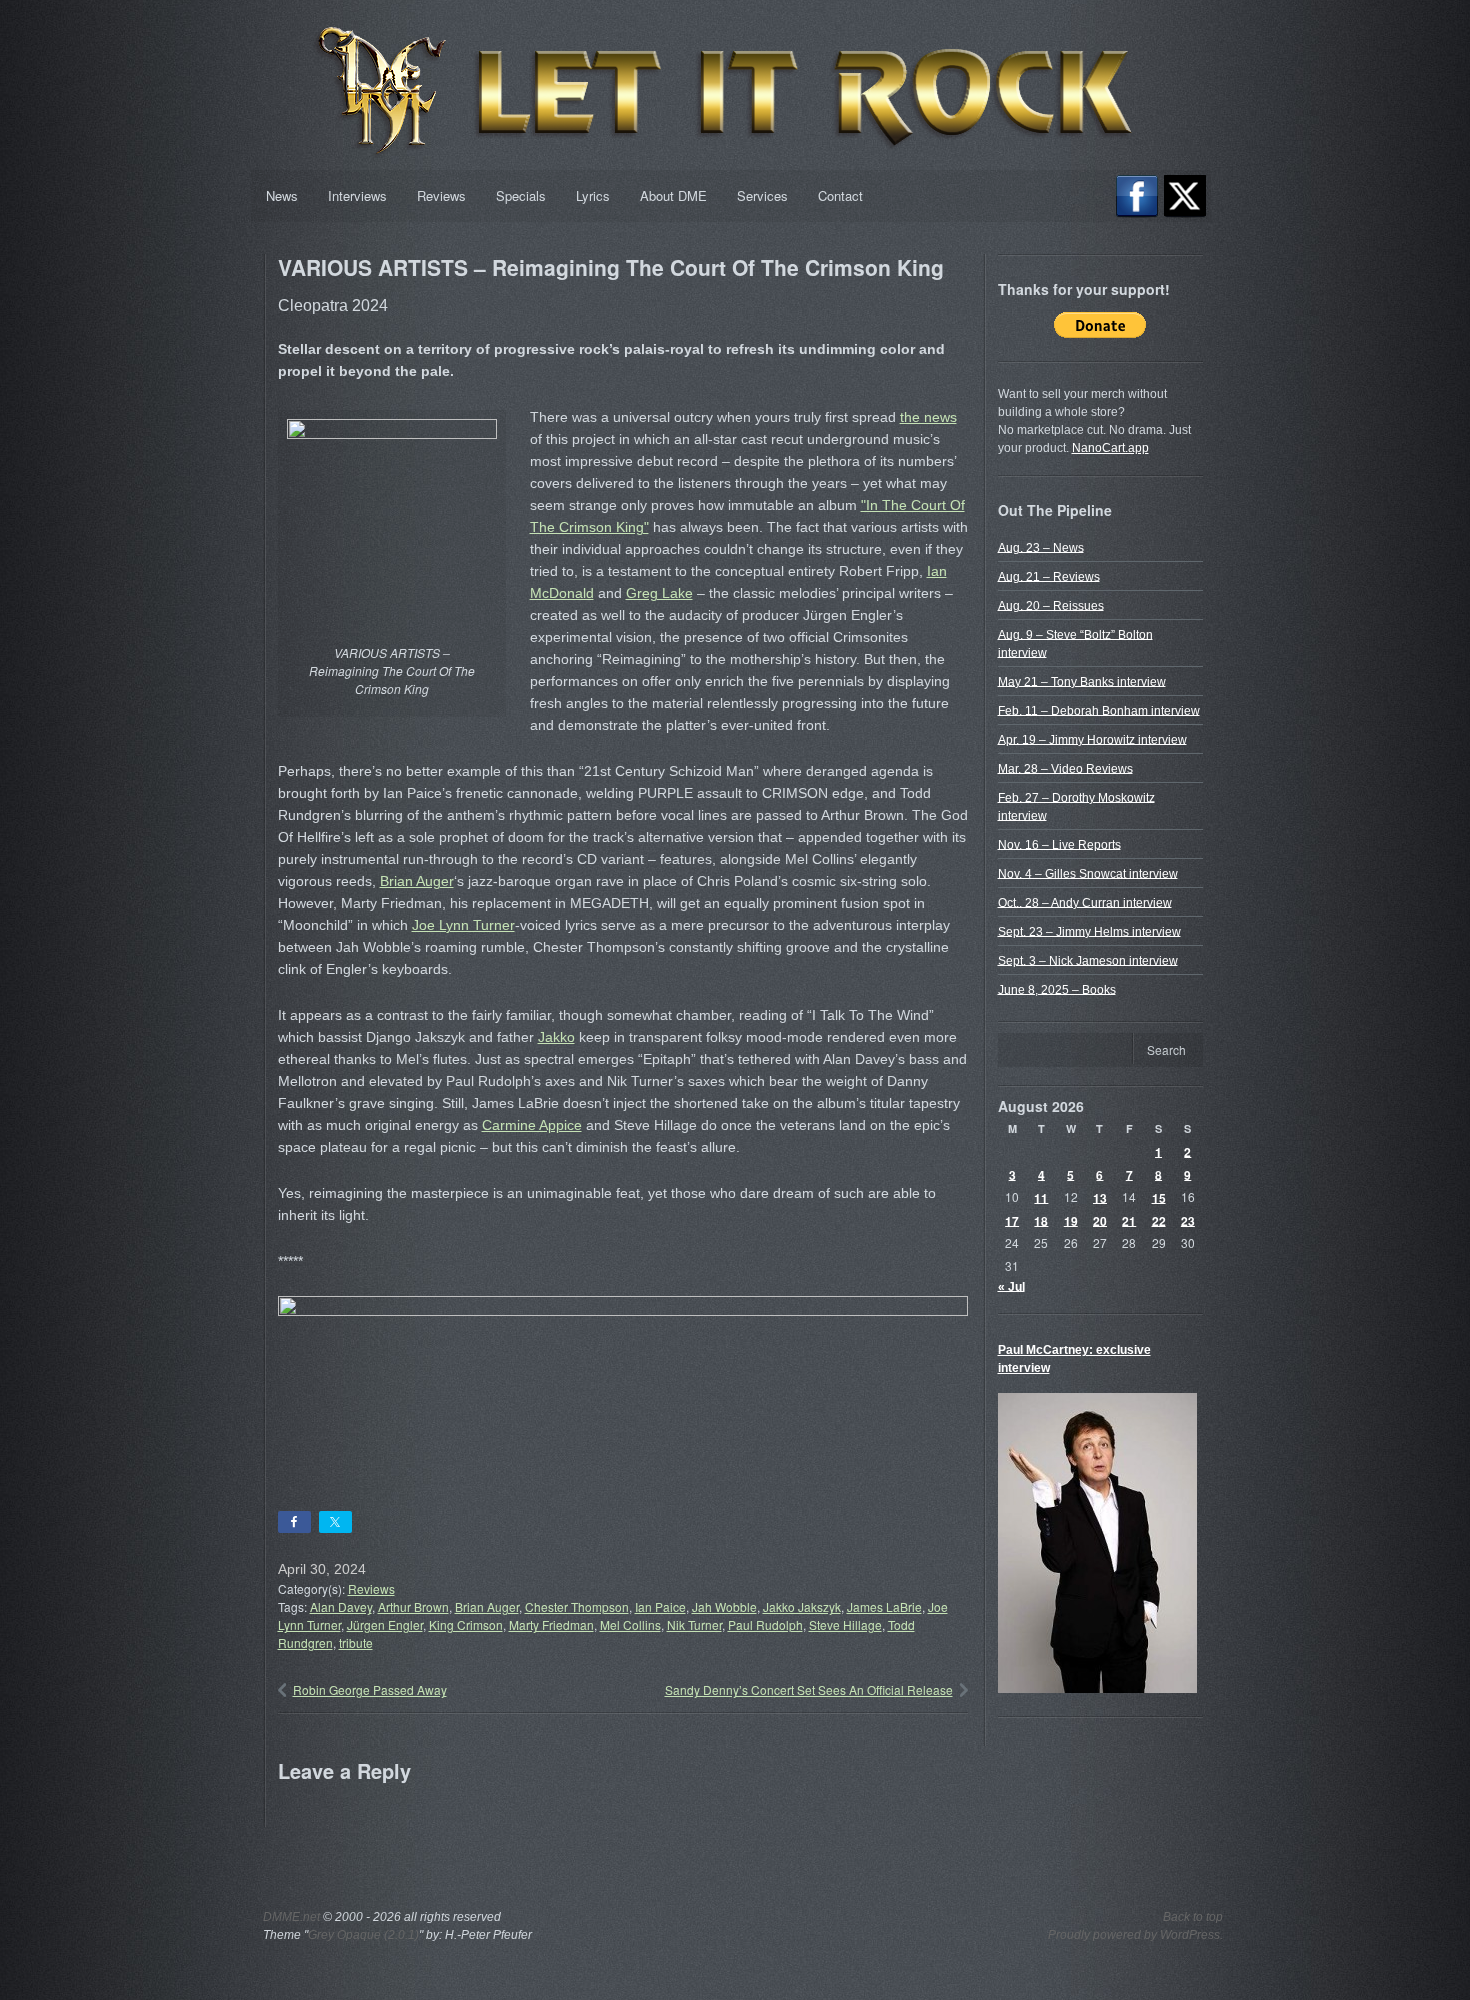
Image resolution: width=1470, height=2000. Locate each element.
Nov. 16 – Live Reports (1059, 844)
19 (1071, 1220)
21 (1129, 1220)
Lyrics (593, 195)
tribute (356, 1642)
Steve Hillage (845, 1624)
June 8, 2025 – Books (1057, 989)
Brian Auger (417, 881)
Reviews (441, 195)
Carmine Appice (532, 1125)
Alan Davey (341, 1606)
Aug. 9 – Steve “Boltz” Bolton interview (1075, 643)
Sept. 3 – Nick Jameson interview (1088, 960)
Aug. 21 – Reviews (1049, 576)
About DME (673, 195)
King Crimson (466, 1624)
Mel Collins (630, 1624)
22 (1159, 1220)
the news (928, 417)
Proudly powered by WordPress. (1135, 1935)
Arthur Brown (413, 1606)
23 (1188, 1220)
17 (1012, 1220)
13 (1100, 1197)
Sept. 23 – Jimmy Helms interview (1089, 931)
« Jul (1011, 1286)
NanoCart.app (1110, 448)
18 (1041, 1220)
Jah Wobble (724, 1606)
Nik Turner (694, 1624)
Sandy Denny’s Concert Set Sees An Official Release (809, 1689)
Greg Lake (659, 593)
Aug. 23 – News (1041, 547)
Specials (521, 195)
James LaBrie (884, 1606)
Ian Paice (660, 1606)
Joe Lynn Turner (463, 925)
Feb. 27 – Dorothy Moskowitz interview (1076, 806)
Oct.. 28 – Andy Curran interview (1085, 902)
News (282, 195)
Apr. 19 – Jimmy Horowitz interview (1092, 739)
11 (1041, 1197)
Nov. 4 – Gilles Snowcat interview (1088, 873)
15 (1159, 1197)
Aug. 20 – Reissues (1051, 605)
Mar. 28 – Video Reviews (1065, 768)
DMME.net (291, 1917)
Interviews (357, 195)
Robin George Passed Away (370, 1689)
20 (1100, 1220)
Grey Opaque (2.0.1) (363, 1935)
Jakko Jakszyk (802, 1606)
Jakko (556, 1037)
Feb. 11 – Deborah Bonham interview (1099, 710)
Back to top (1193, 1917)
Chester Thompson (577, 1606)
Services (762, 195)
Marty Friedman (551, 1624)
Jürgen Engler (385, 1624)
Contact (840, 195)
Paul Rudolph (765, 1624)
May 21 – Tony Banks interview (1082, 681)
